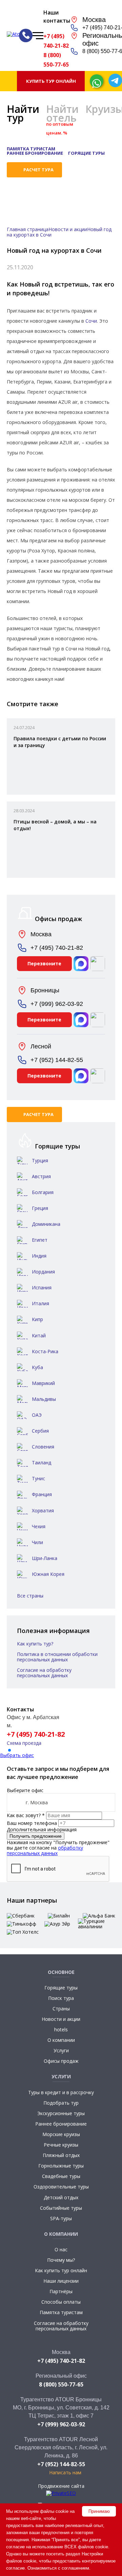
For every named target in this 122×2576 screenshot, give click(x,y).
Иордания (43, 1272)
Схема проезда (24, 1743)
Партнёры (61, 2291)
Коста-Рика (45, 1351)
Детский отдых (61, 2197)
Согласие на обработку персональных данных (44, 1673)
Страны (61, 2009)
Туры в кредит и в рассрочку (61, 2092)
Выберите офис (25, 1790)
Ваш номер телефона (32, 1823)
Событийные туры (61, 2208)
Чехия (39, 1526)
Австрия (41, 1176)
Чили (37, 1542)
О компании (61, 2040)
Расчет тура (38, 170)
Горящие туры (86, 153)
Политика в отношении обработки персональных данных (57, 1657)
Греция (40, 1208)
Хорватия (43, 1510)
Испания (42, 1287)
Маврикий (43, 1383)
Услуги (61, 2050)
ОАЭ (37, 1415)
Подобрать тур (61, 2103)
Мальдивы (44, 1399)
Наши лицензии (61, 2281)
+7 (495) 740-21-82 (56, 41)
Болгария (43, 1192)
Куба (37, 1367)
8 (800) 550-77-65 (56, 60)
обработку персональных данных (45, 1850)
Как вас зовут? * (26, 1815)
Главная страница (28, 229)
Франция (42, 1494)
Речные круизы (61, 2145)
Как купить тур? (35, 1644)
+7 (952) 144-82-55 (57, 1060)
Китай (39, 1335)
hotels (61, 2029)
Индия (39, 1256)
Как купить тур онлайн (61, 2270)
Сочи (91, 321)
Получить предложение (36, 1836)
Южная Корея (48, 1574)
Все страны (30, 1596)
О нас (61, 2249)
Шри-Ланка (45, 1558)
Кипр (37, 1319)
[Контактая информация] (26, 35)
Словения (43, 1447)
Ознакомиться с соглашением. (59, 2568)
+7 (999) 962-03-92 (57, 1004)
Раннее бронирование (35, 153)
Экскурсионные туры (61, 2113)
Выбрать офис (17, 1755)
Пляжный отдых (61, 2155)
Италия (40, 1303)
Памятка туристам (31, 149)
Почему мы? (61, 2260)
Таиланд (42, 1463)
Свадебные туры (61, 2176)
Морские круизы (61, 2134)
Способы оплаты (61, 2302)
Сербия (40, 1431)
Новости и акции (68, 229)
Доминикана (46, 1224)
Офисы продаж (61, 2061)
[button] (9, 1750)
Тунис (38, 1478)
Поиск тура (61, 1998)
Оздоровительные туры (61, 2187)
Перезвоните (44, 963)
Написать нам (65, 2472)
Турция (40, 1160)
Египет (40, 1240)
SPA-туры (61, 2218)
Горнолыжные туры (61, 2166)
